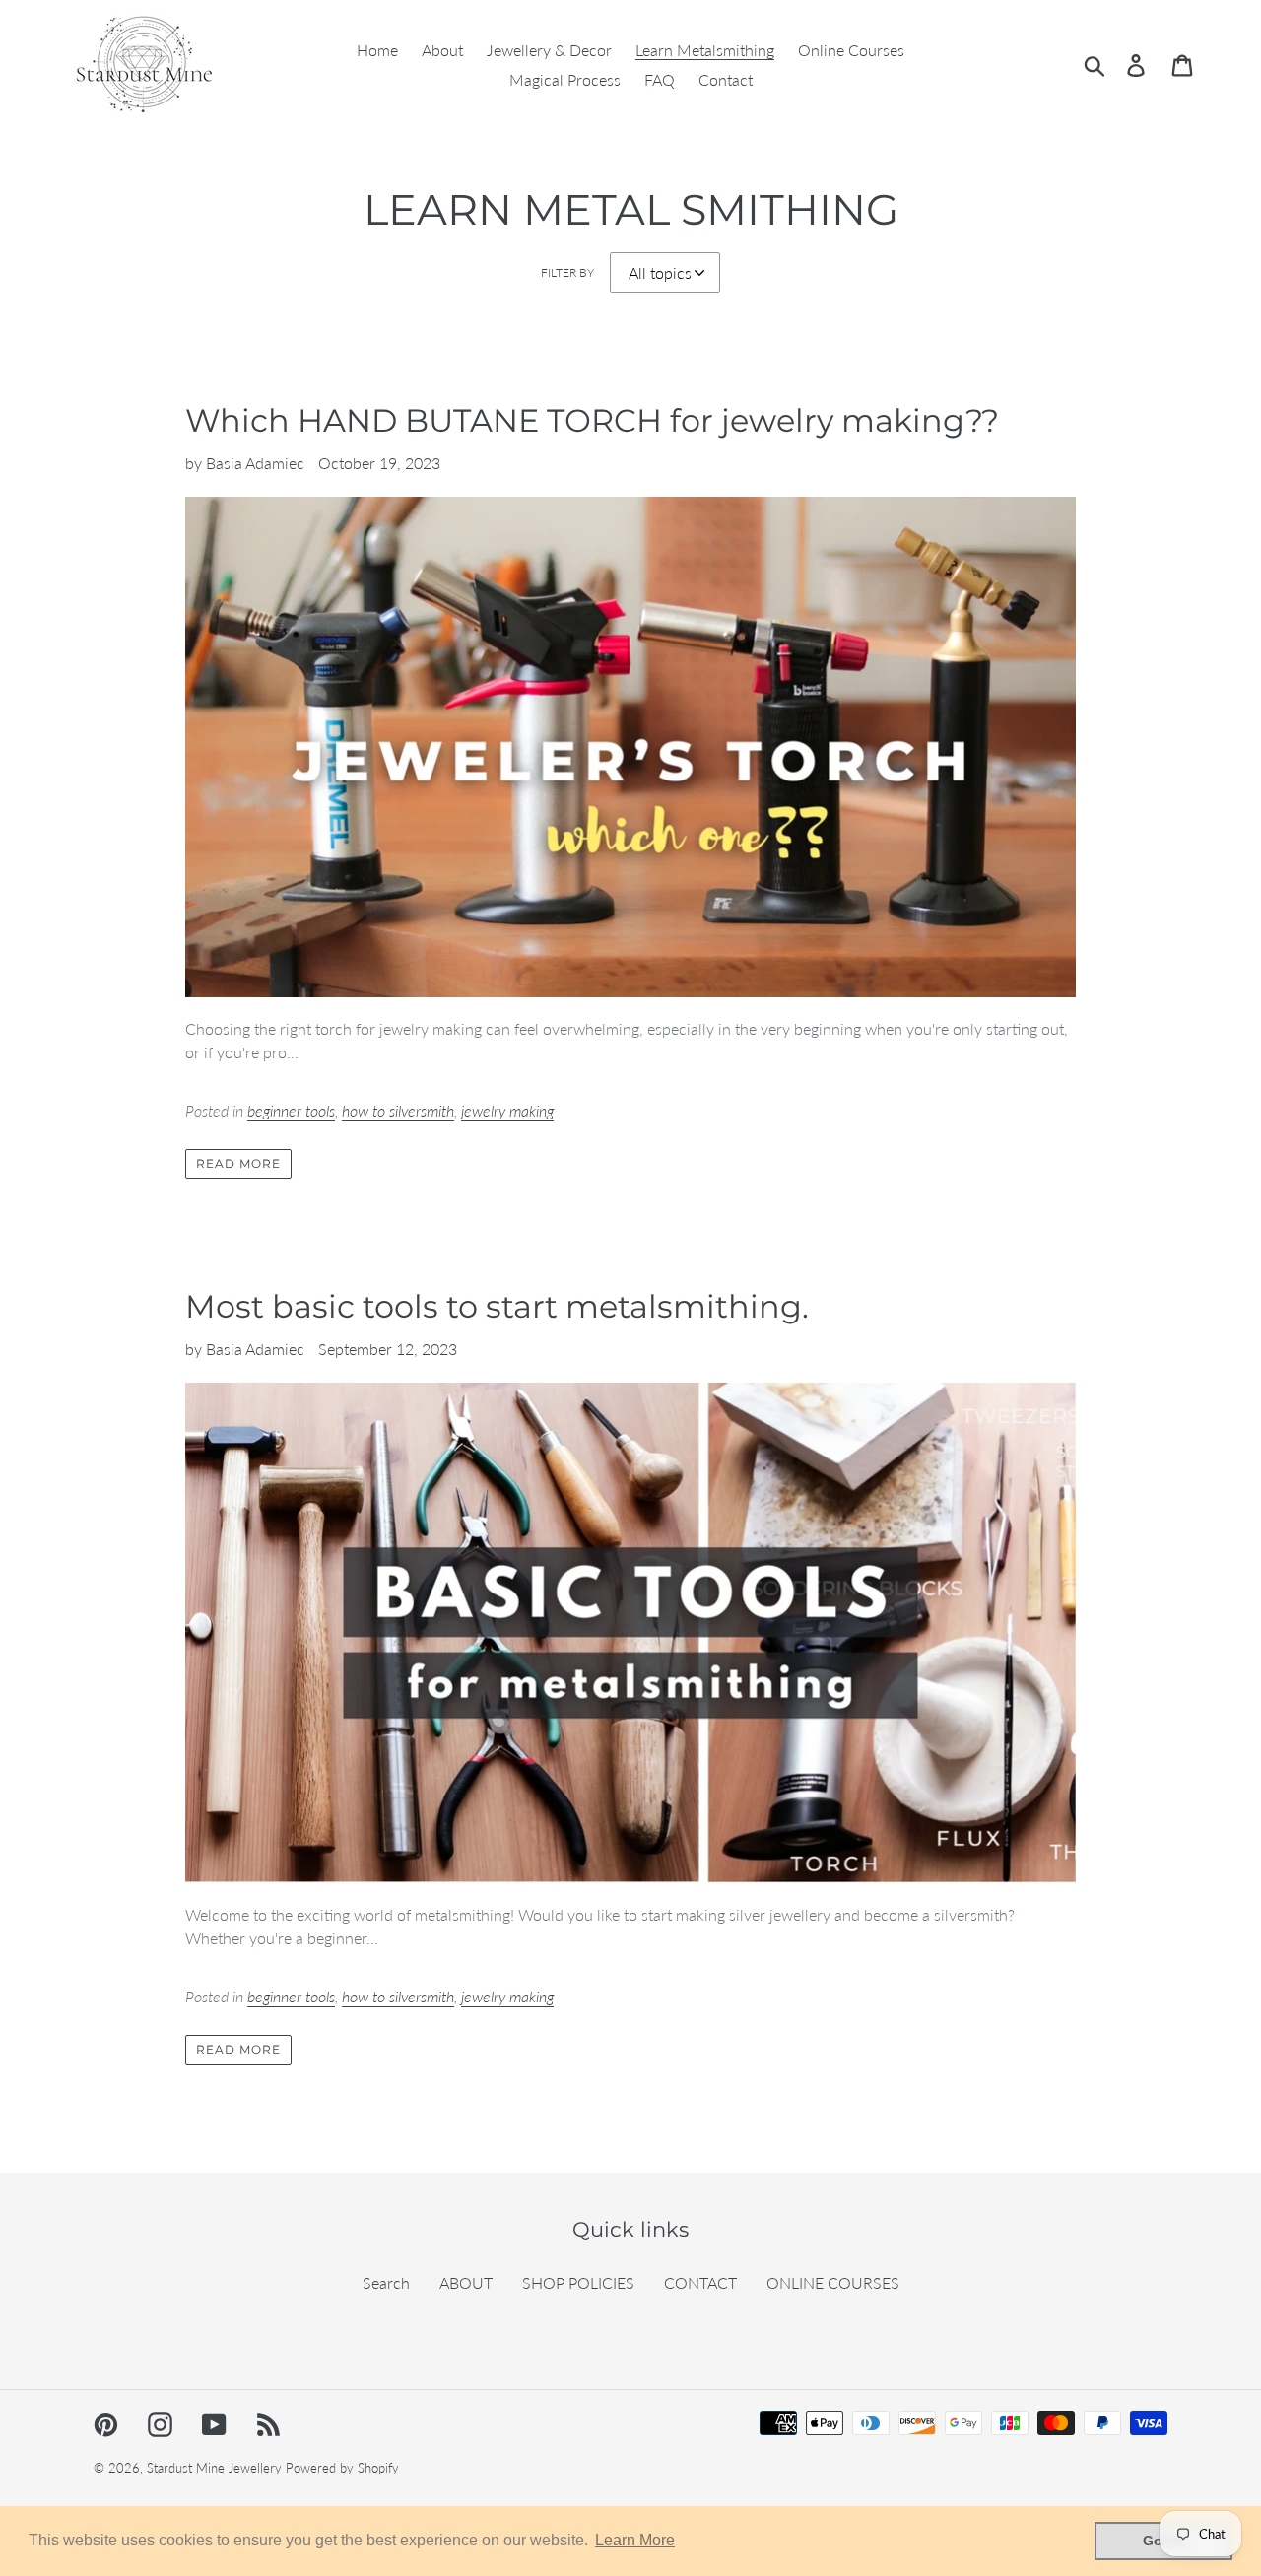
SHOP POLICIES (578, 2283)
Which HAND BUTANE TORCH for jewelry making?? (592, 420)
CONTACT (700, 2283)
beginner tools (291, 1110)
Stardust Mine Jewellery (214, 2468)
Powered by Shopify (342, 2468)
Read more (238, 1163)
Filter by (567, 272)
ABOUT (466, 2283)
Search (386, 2283)
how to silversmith (398, 1110)
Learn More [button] (635, 2540)
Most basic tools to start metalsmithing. (497, 1306)
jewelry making (507, 1110)
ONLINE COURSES (833, 2283)
